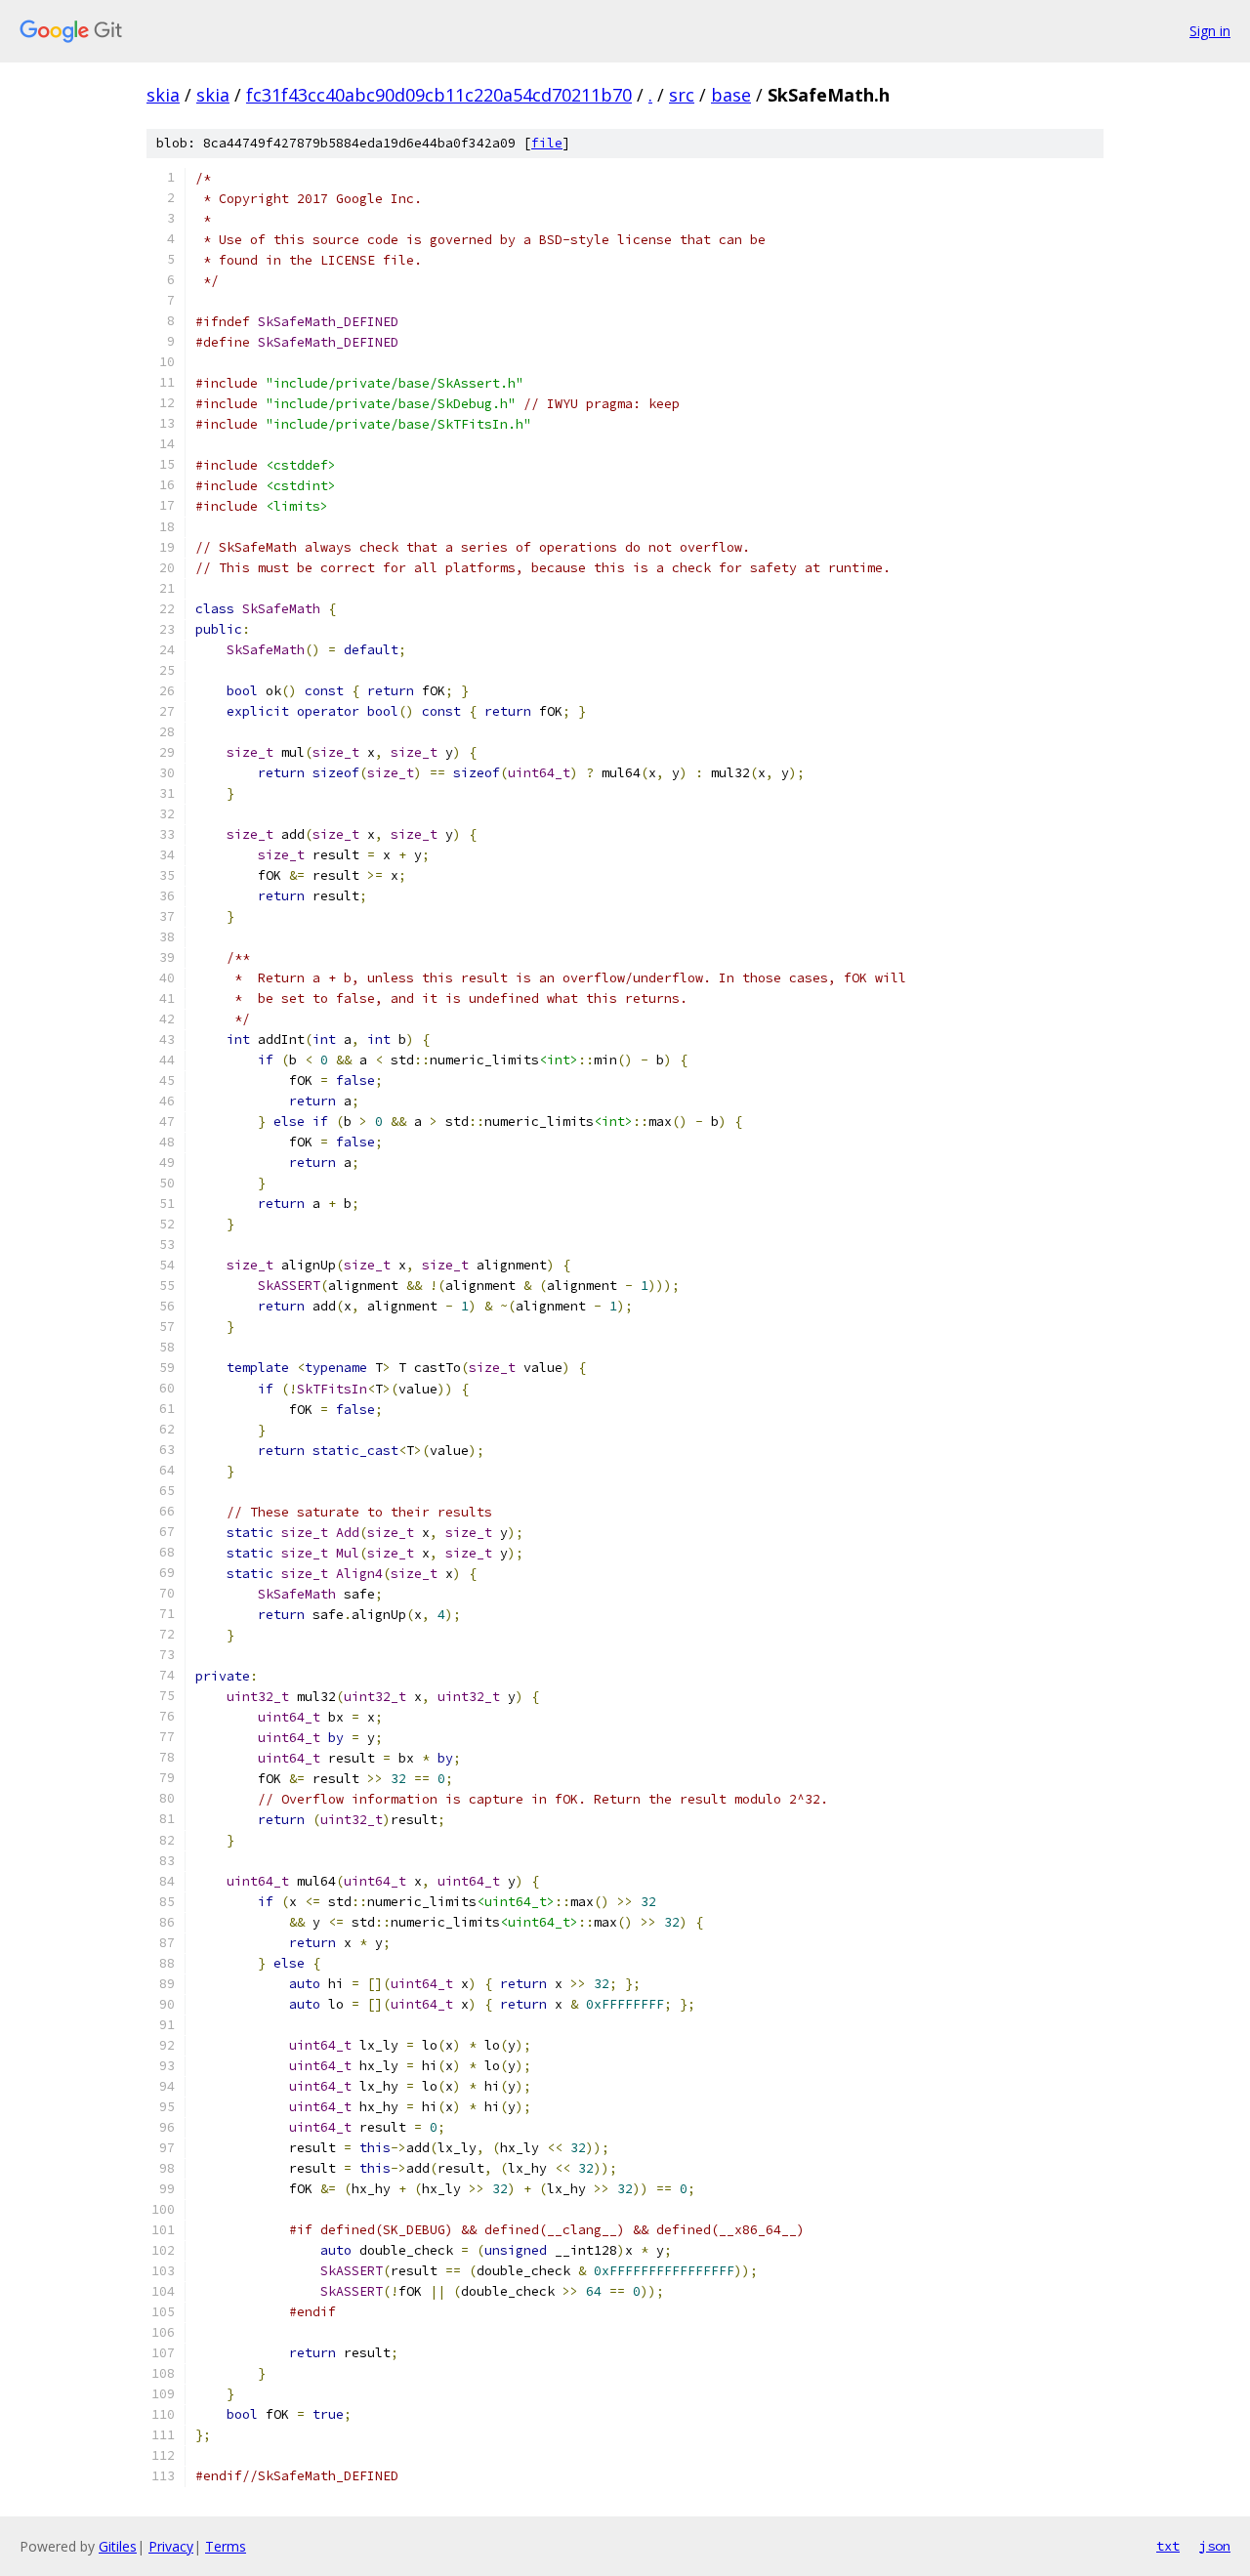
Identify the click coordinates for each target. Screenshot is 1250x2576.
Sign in (1210, 31)
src (682, 95)
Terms (226, 2546)
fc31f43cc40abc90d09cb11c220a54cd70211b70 (439, 95)
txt (1168, 2546)
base (731, 95)
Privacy (171, 2546)
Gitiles (118, 2546)
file (547, 143)
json (1215, 2546)
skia (163, 95)
